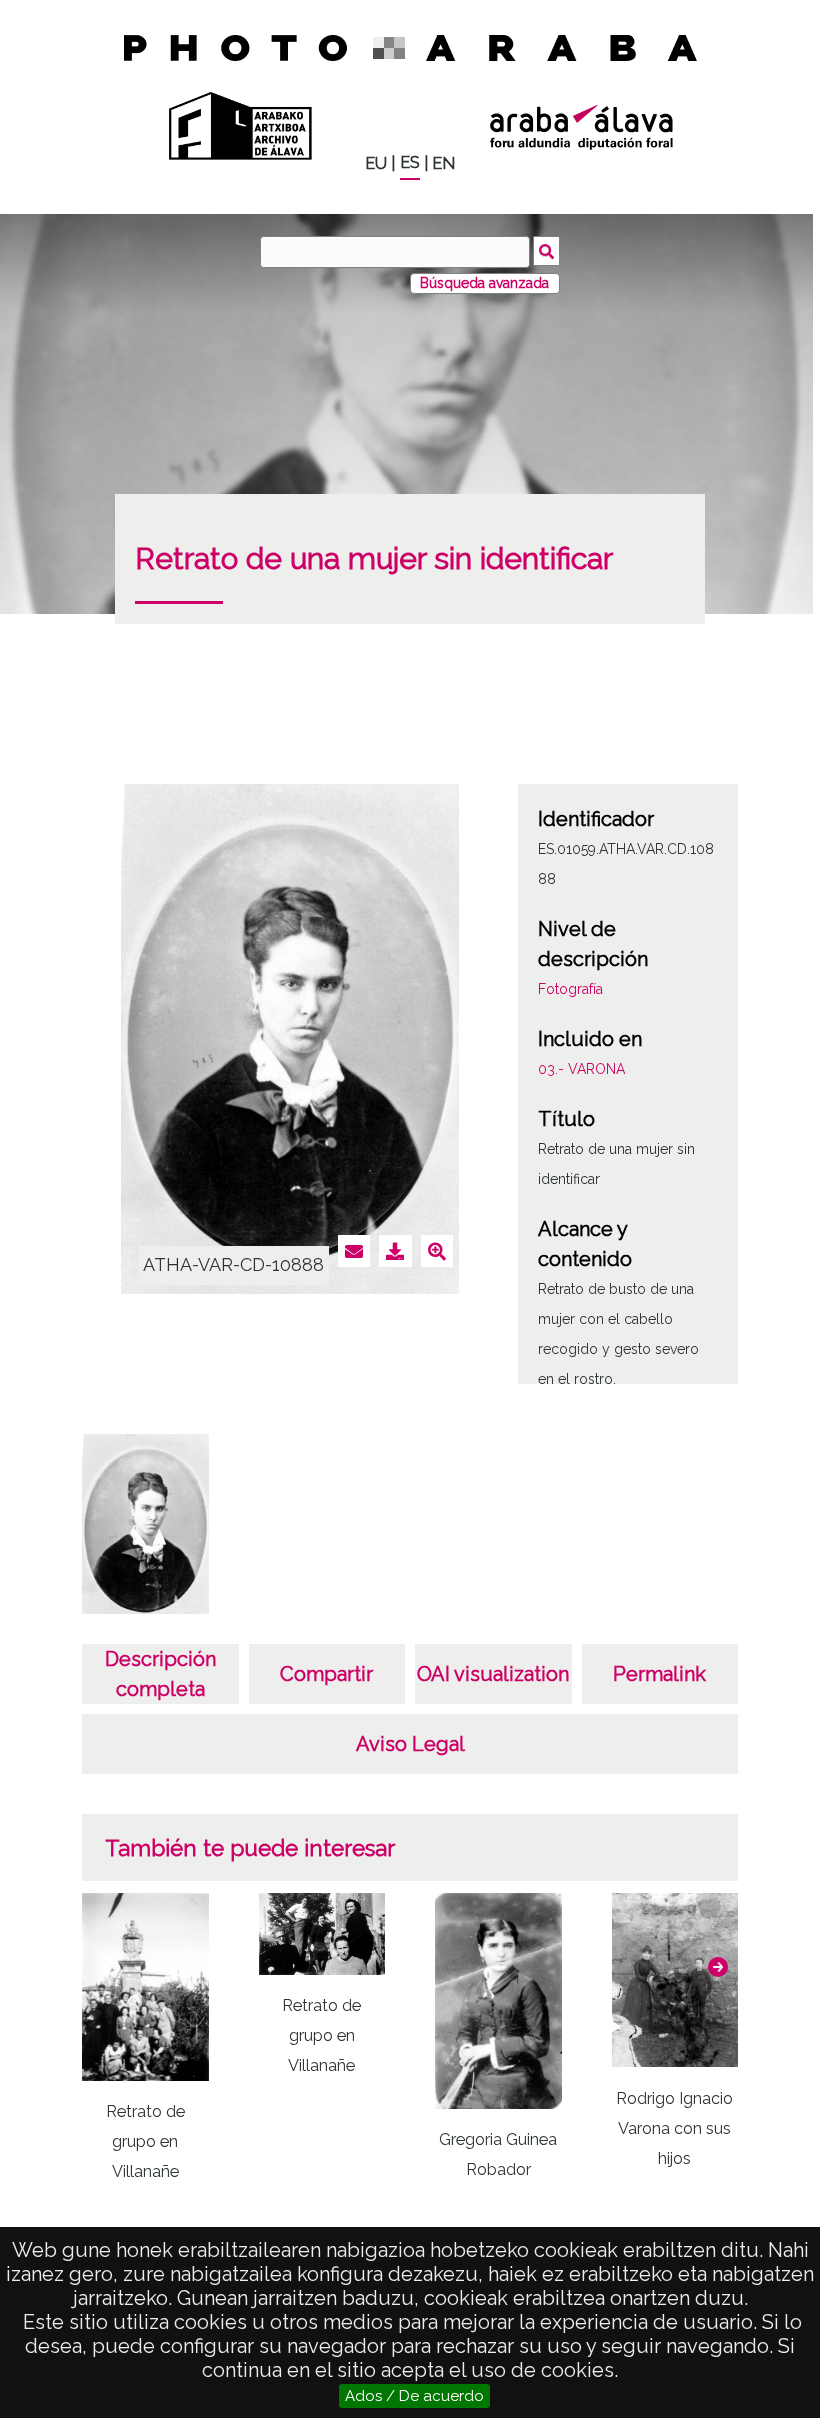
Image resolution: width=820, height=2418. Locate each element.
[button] (718, 1967)
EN (443, 163)
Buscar (546, 251)
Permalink (659, 1674)
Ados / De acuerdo (414, 2396)
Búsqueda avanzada (484, 283)
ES (410, 162)
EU (376, 163)
